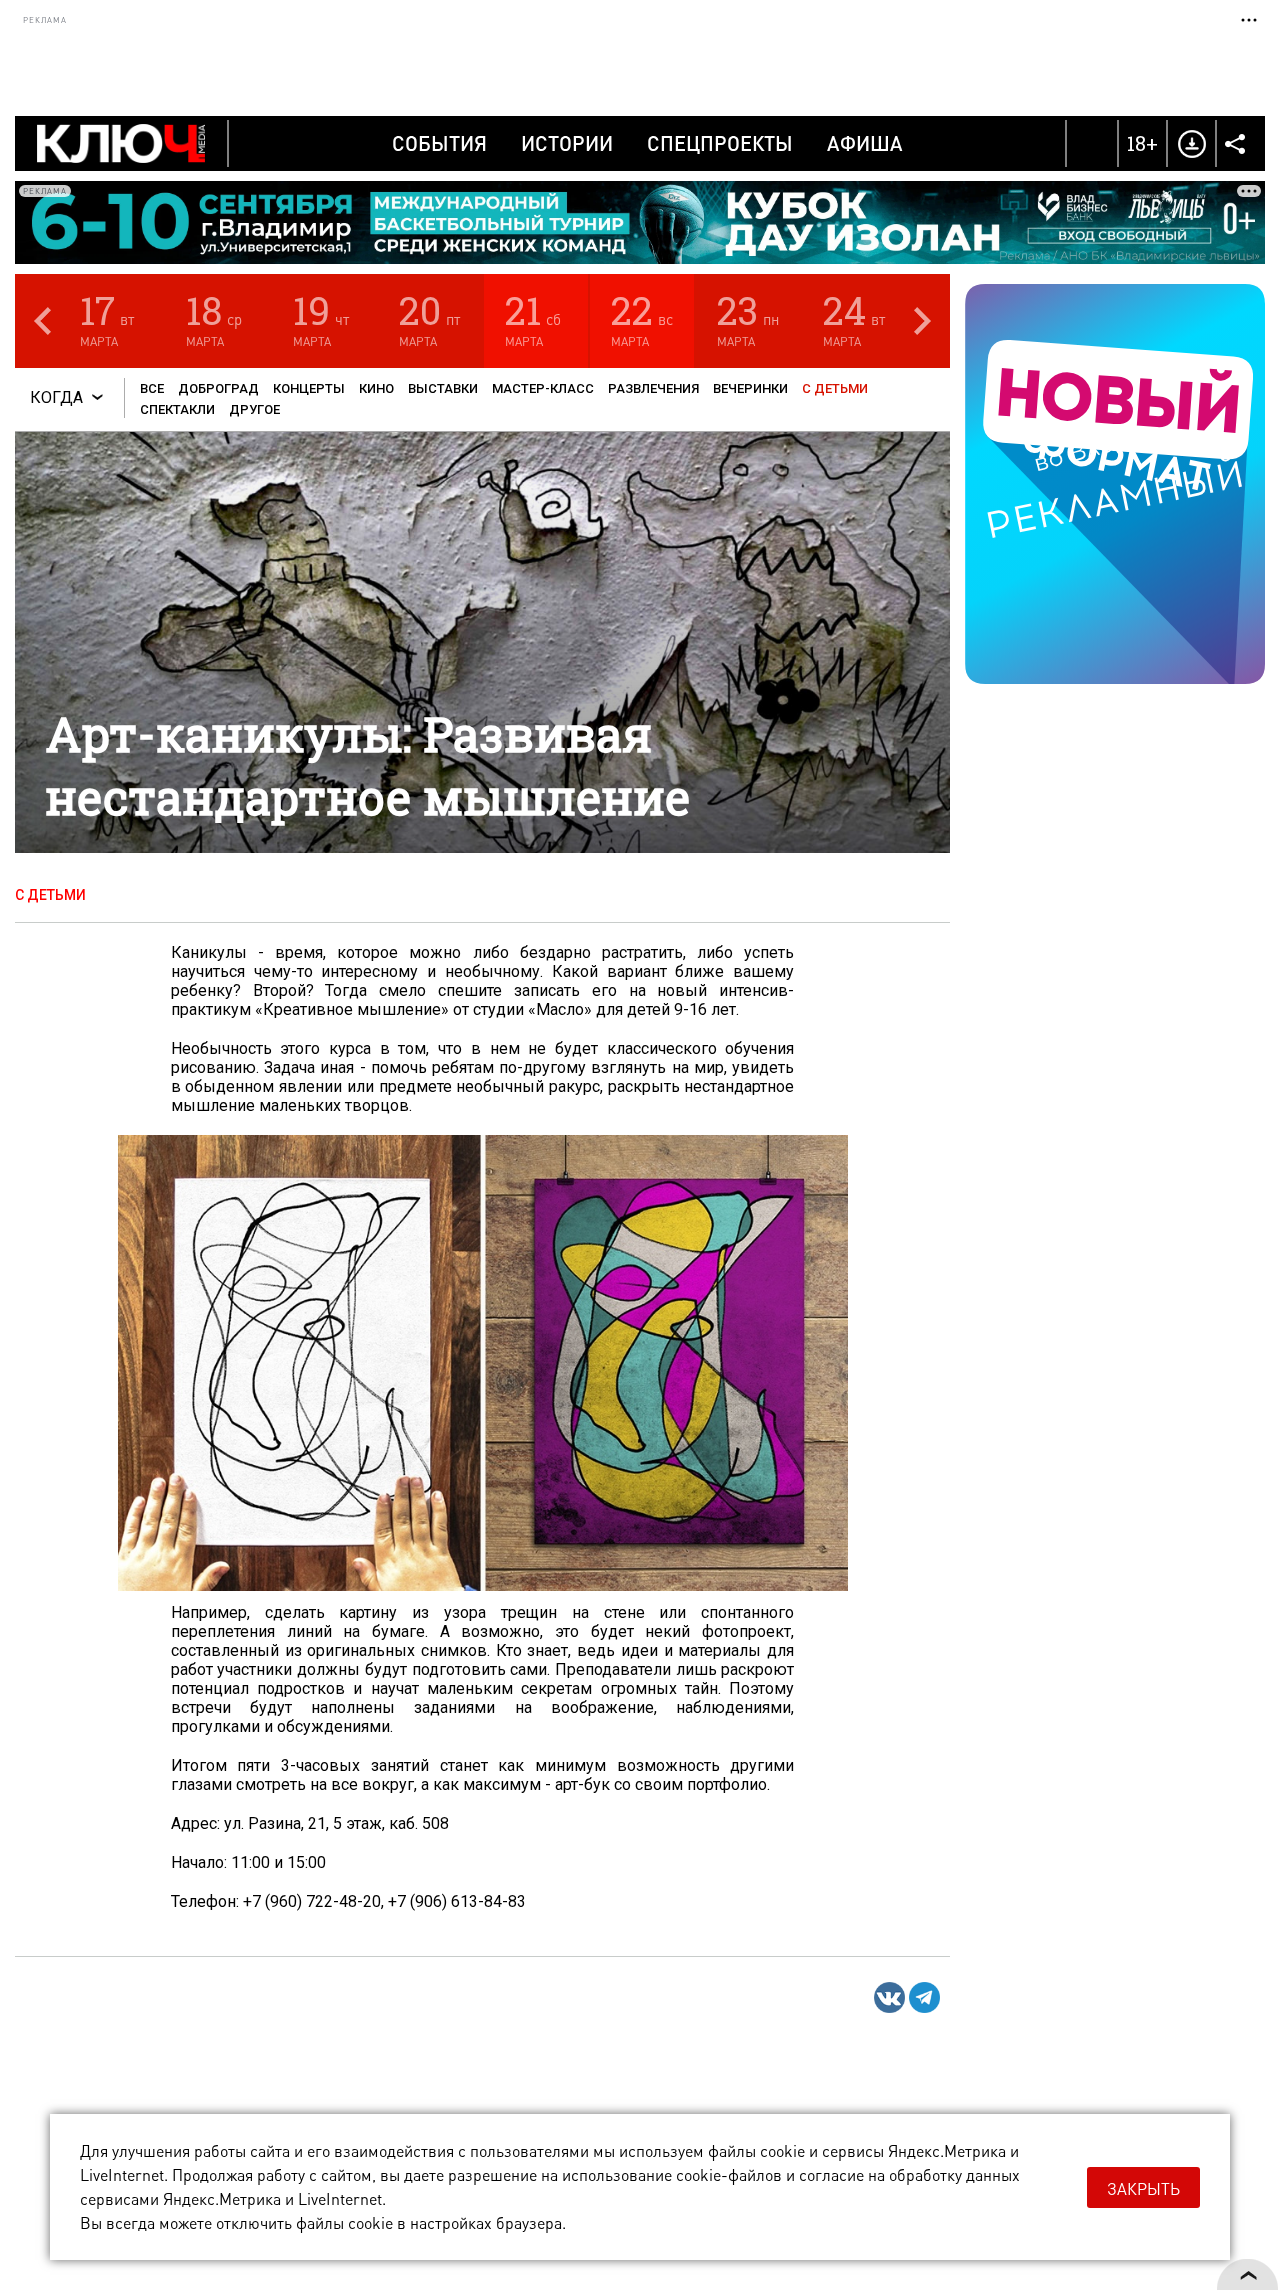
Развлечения (653, 388)
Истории (567, 143)
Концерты (309, 388)
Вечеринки (750, 388)
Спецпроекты (720, 143)
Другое (254, 409)
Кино (376, 388)
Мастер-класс (543, 388)
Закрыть (1143, 2188)
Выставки (443, 388)
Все (152, 388)
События (439, 143)
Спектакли (177, 409)
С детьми (835, 388)
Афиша (865, 143)
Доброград (218, 388)
